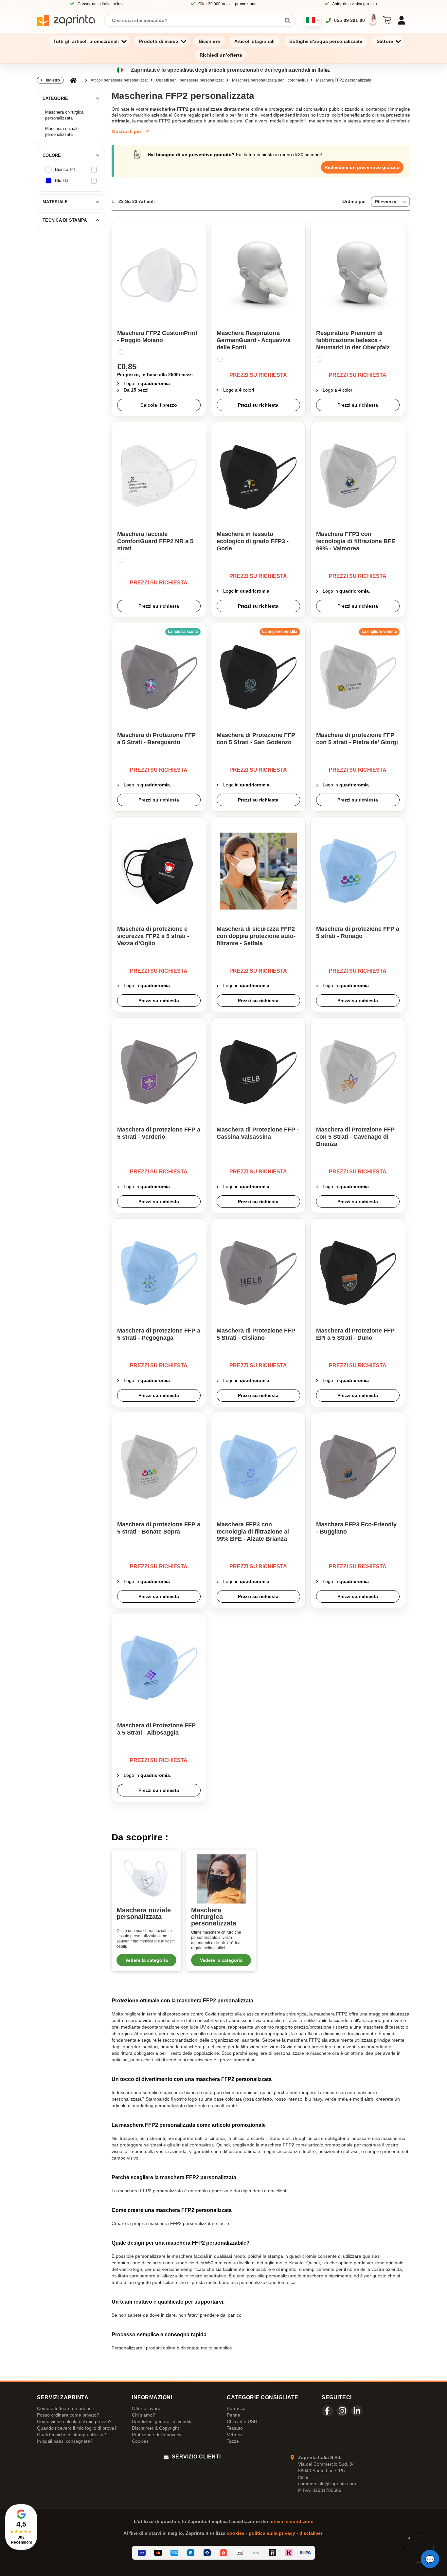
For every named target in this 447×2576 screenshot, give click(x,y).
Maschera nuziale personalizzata (62, 131)
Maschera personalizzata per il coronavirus (270, 80)
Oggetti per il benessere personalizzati (190, 80)
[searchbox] (195, 20)
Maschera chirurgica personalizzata (64, 115)
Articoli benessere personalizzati (120, 80)
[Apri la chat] (430, 2559)
